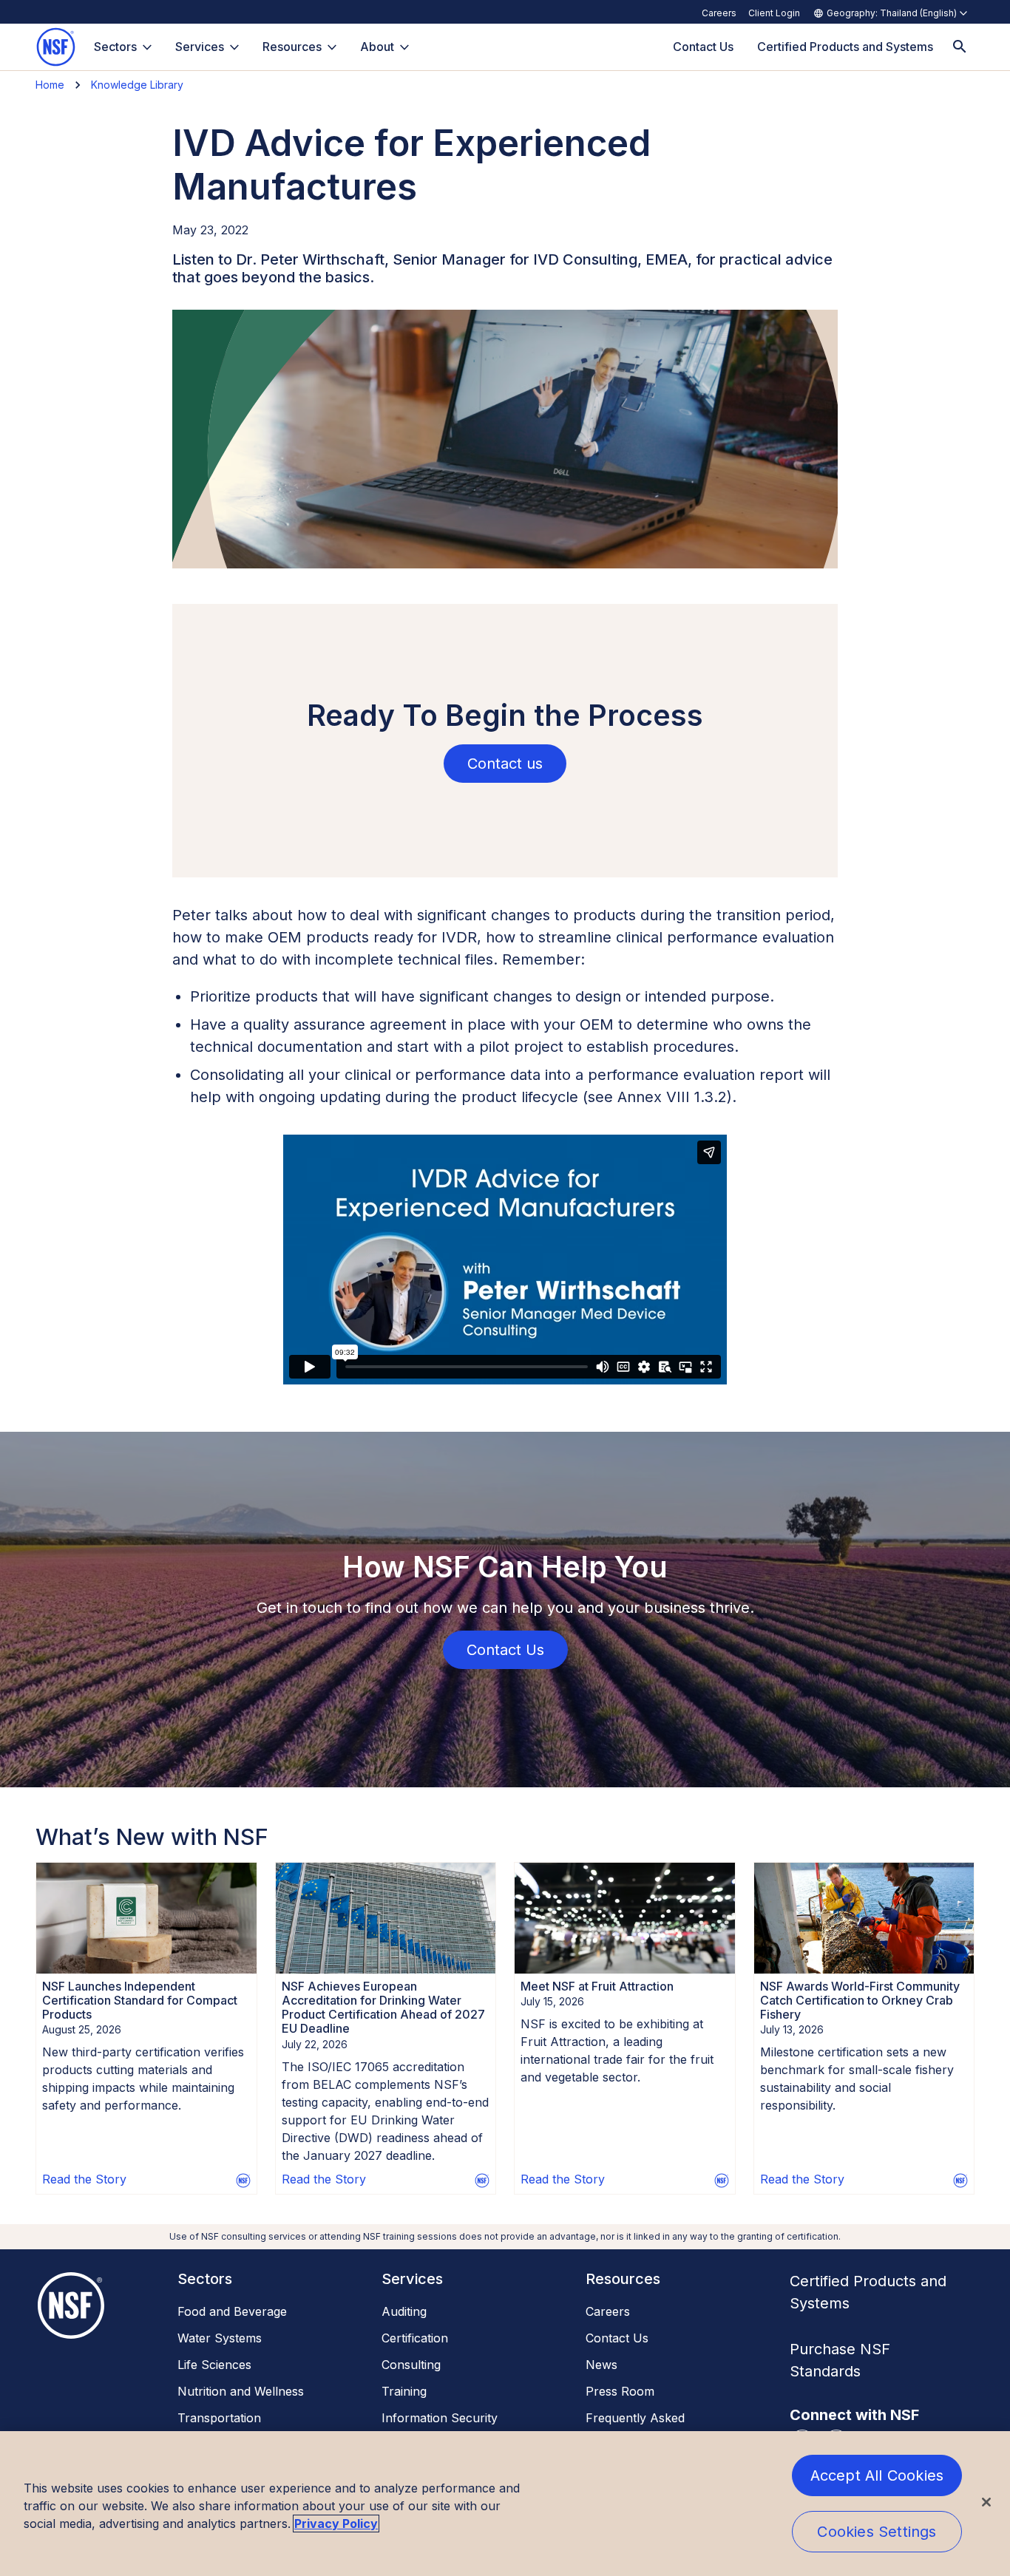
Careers (719, 13)
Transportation (219, 2418)
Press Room (620, 2391)
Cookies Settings (877, 2532)
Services (200, 47)
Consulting (411, 2365)
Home (50, 85)
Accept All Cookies (877, 2475)
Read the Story (84, 2179)
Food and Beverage (232, 2311)
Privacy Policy (336, 2524)
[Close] (986, 2502)
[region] (505, 2504)
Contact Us (617, 2338)
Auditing (404, 2311)
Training (404, 2391)
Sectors (115, 47)
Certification (415, 2338)
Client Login (774, 13)
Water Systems (220, 2338)
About (377, 47)
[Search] (960, 47)
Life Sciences (214, 2365)
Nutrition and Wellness (241, 2391)
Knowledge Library (137, 85)
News (601, 2365)
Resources (292, 47)
